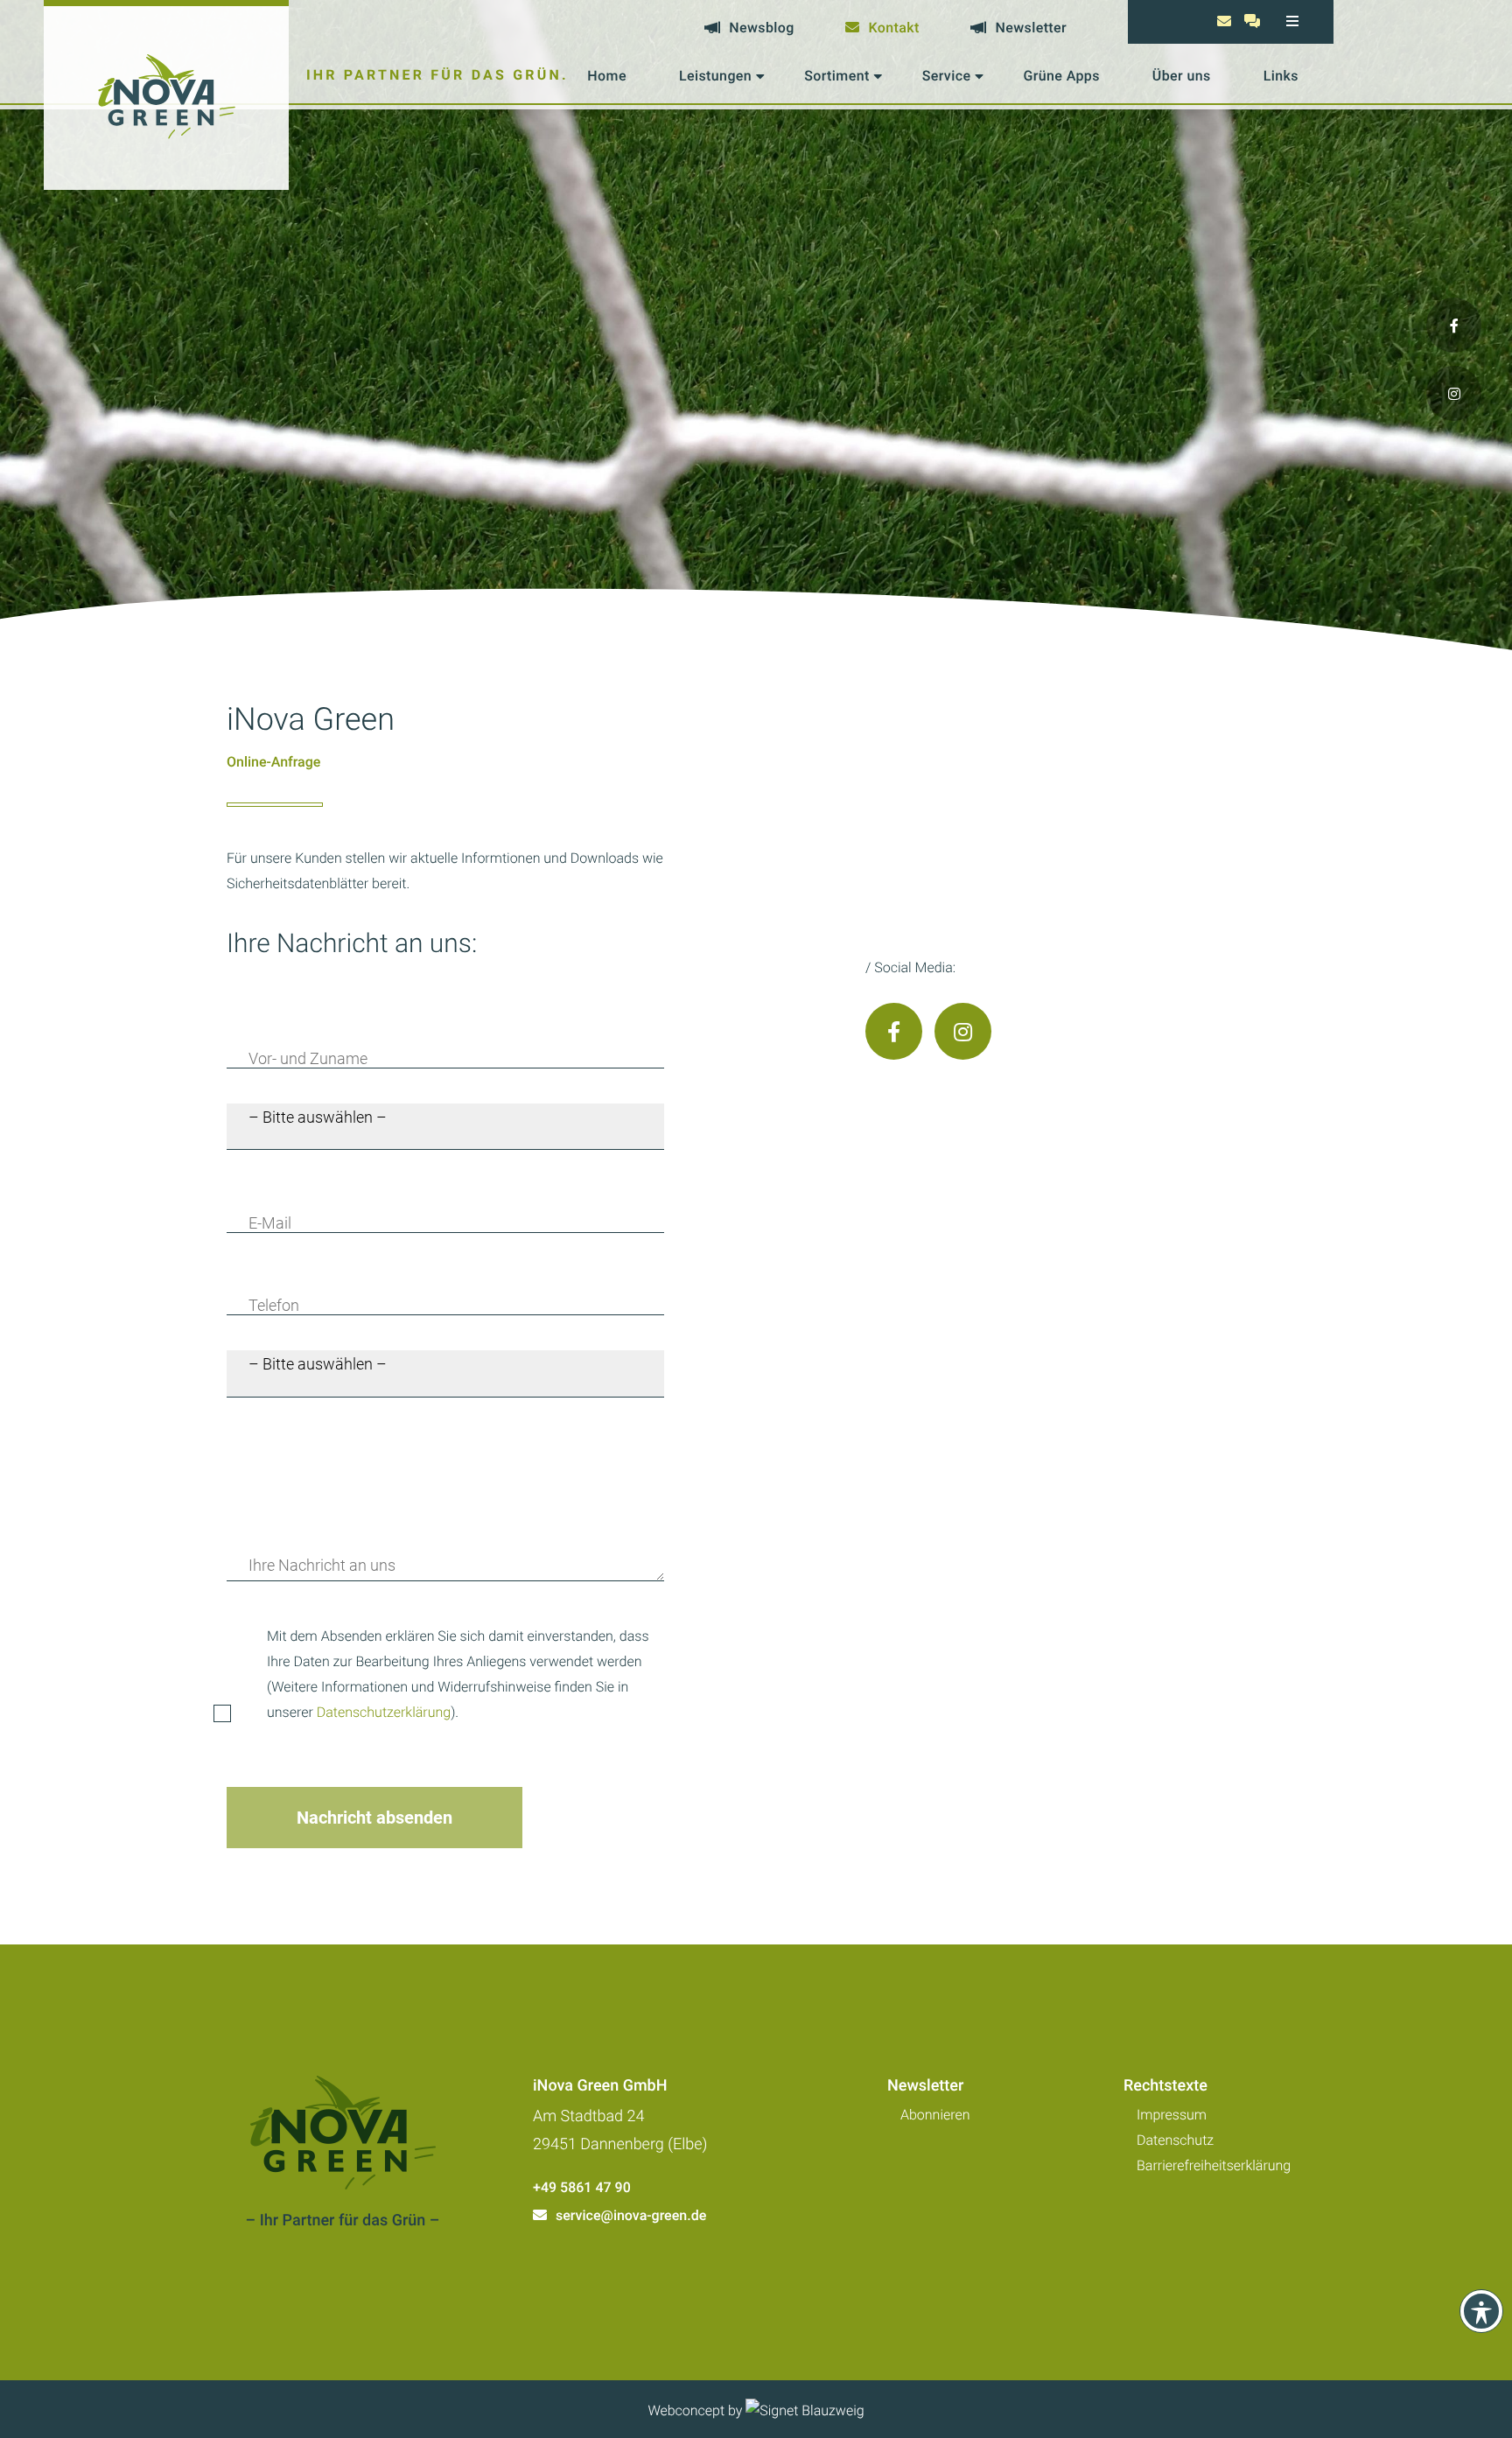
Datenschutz (1175, 2140)
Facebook (894, 1031)
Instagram (963, 1031)
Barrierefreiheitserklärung (1214, 2165)
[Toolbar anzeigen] (1481, 2311)
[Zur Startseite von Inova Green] (166, 95)
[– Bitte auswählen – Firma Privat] (445, 1127)
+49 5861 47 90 (582, 2187)
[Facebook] (1454, 325)
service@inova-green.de (631, 2215)
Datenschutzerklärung (384, 1712)
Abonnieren (935, 2115)
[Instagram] (1454, 393)
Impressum (1172, 2115)
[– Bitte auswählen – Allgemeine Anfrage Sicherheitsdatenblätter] (445, 1373)
